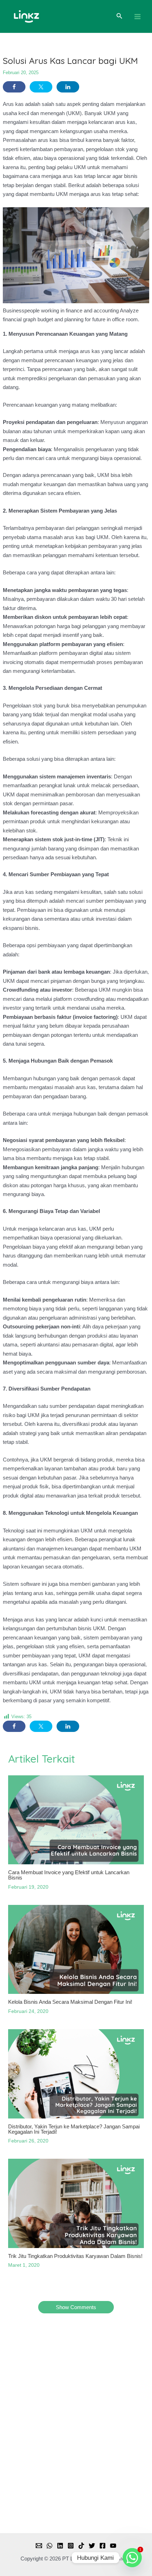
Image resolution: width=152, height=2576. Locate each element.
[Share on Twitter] (41, 87)
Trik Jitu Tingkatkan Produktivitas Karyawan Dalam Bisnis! (75, 2256)
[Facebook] (103, 2546)
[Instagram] (71, 2546)
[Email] (39, 2546)
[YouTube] (113, 2546)
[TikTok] (81, 2546)
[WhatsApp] (49, 2546)
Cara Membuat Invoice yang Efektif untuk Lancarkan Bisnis (69, 1875)
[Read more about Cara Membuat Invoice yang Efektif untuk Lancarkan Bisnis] (76, 1820)
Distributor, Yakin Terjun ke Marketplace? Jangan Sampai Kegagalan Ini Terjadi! (74, 2129)
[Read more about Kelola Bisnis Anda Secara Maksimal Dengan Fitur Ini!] (76, 1949)
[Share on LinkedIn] (68, 87)
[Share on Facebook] (14, 87)
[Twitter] (92, 2546)
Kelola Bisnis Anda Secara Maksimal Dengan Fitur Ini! (70, 2002)
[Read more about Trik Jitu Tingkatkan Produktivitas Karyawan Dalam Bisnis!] (76, 2203)
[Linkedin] (60, 2546)
